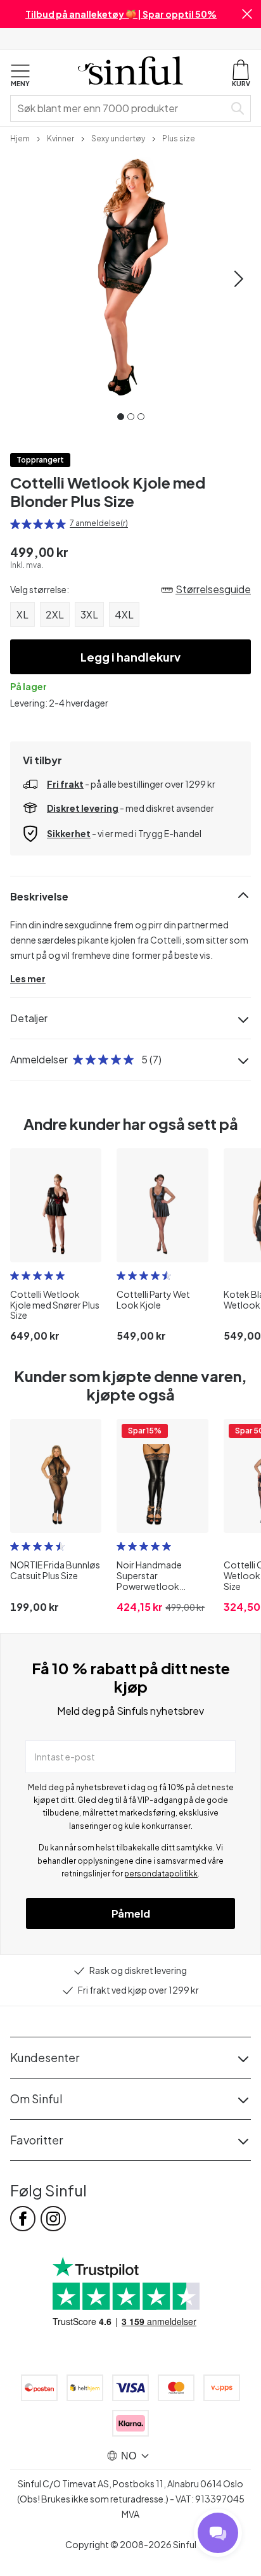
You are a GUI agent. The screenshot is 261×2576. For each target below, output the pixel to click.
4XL (124, 614)
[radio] (15, 524)
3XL (89, 614)
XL (22, 614)
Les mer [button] (28, 978)
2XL (55, 614)
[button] (247, 14)
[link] (20, 138)
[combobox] (120, 108)
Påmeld (131, 1913)
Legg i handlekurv (130, 657)
